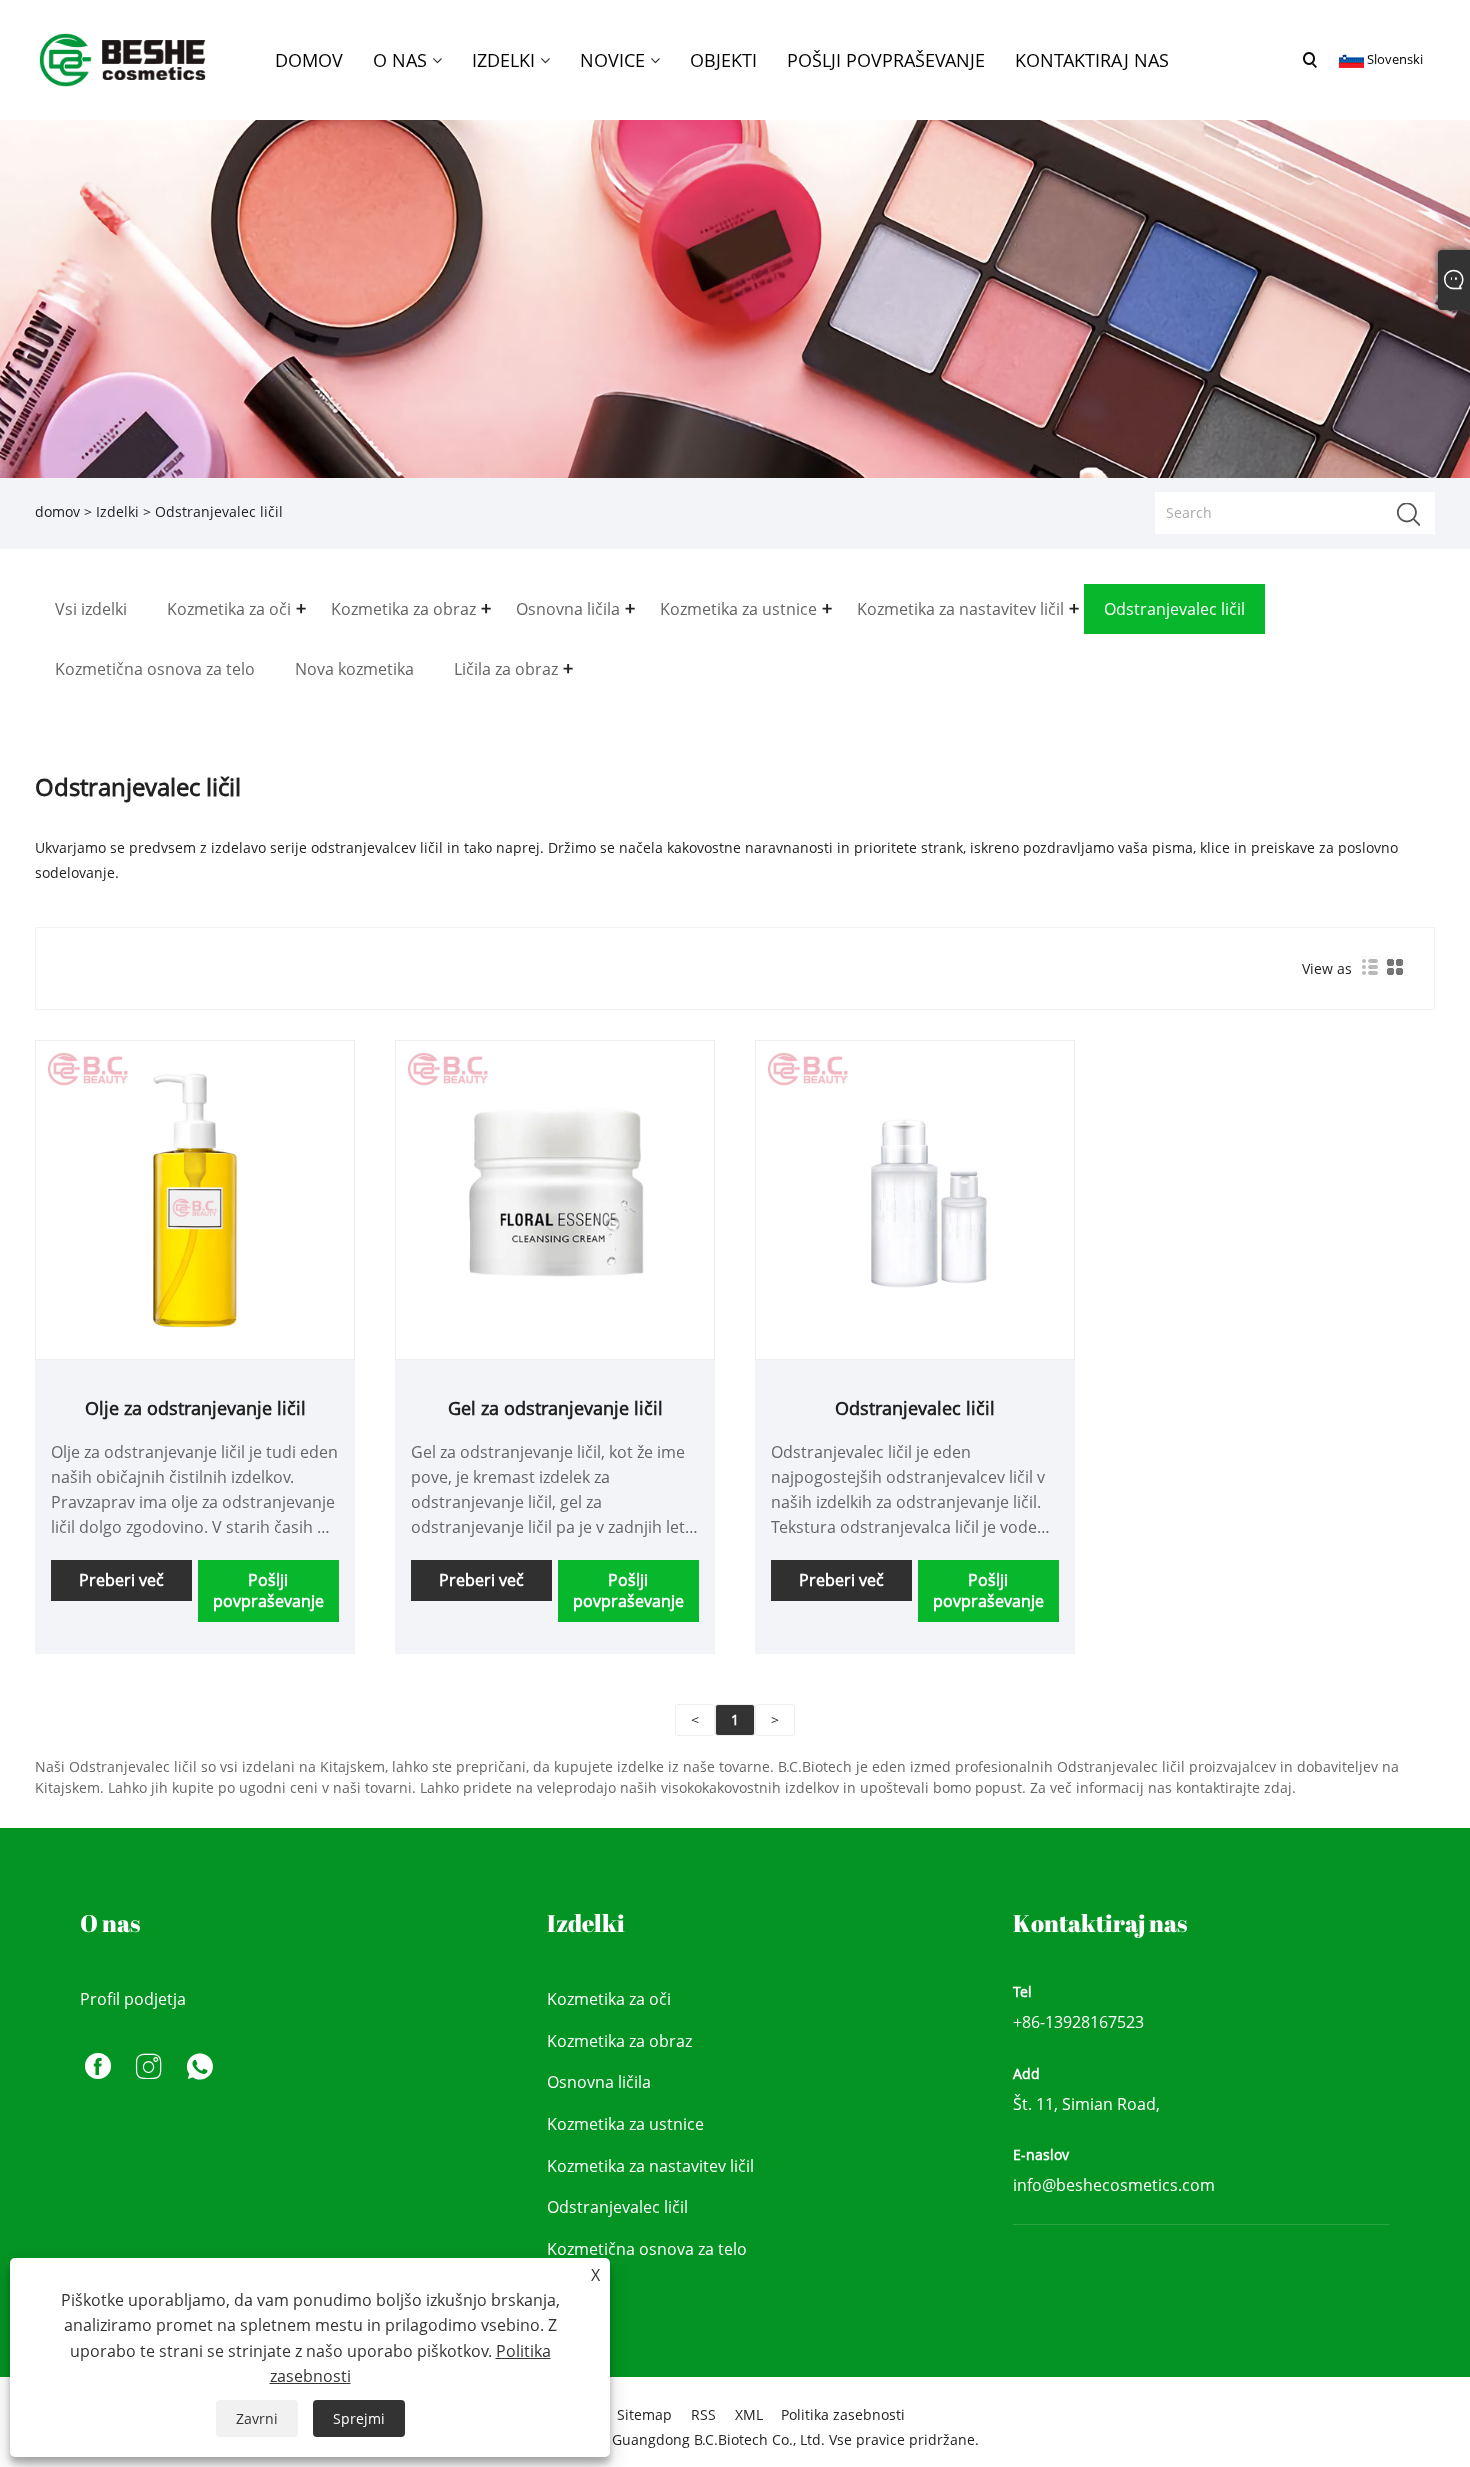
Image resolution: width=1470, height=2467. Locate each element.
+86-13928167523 (1078, 2022)
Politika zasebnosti (843, 2414)
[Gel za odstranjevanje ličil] (555, 1198)
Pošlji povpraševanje (268, 1590)
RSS (703, 2414)
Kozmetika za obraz (619, 2041)
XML (749, 2414)
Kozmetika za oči (609, 1999)
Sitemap (644, 2414)
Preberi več (121, 1580)
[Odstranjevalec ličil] (915, 1198)
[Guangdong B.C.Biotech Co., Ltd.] (124, 58)
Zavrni (257, 2418)
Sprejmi (359, 2418)
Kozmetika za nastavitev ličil (650, 2166)
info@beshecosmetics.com (1114, 2185)
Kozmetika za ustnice (625, 2124)
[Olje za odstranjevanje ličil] (195, 1198)
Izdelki (117, 511)
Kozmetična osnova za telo (647, 2249)
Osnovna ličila (599, 2082)
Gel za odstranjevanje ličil (555, 1408)
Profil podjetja (133, 1999)
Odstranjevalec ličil (915, 1408)
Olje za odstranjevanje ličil (195, 1408)
